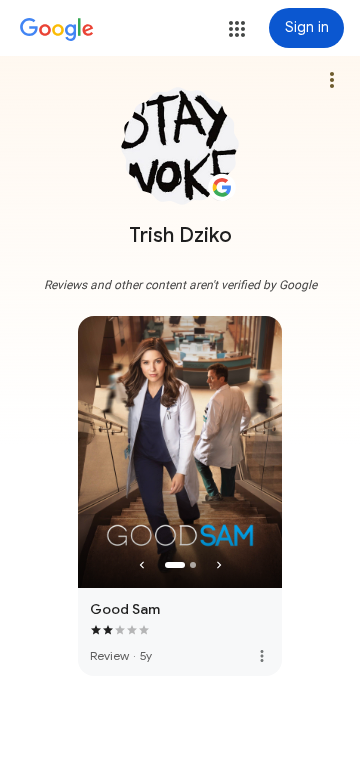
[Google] (57, 30)
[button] (237, 29)
